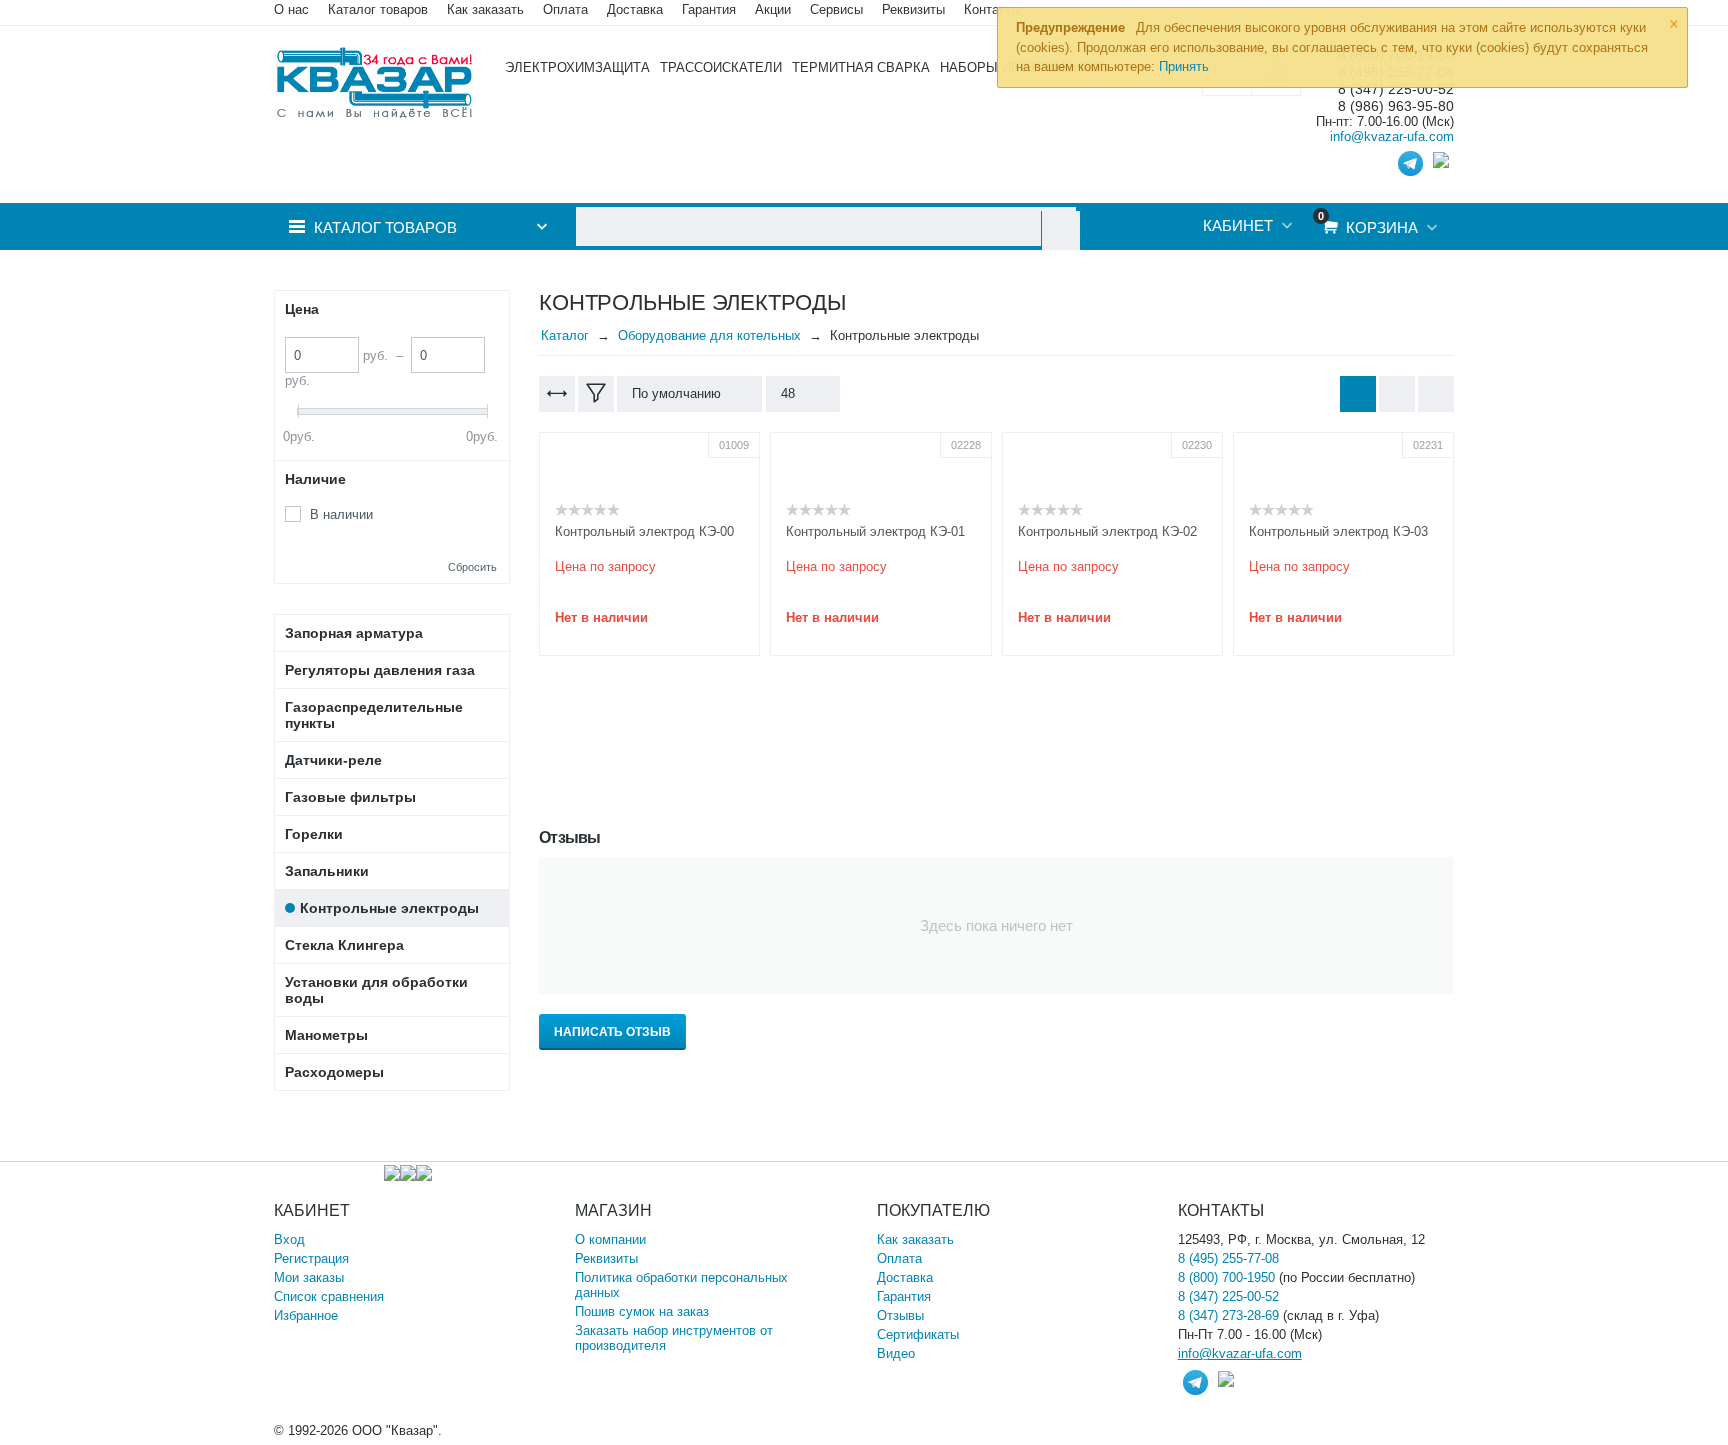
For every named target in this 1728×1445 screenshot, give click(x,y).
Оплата (565, 9)
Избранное (306, 1315)
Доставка (905, 1277)
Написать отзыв (612, 1032)
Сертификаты (918, 1334)
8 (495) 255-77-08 (1228, 1258)
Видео (896, 1353)
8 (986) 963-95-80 (1396, 106)
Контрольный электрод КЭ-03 (1338, 531)
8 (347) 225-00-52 (1228, 1296)
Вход (289, 1239)
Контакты (992, 9)
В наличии (341, 514)
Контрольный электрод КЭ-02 (1107, 531)
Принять (1184, 66)
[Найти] (1060, 230)
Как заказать (485, 9)
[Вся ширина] (557, 394)
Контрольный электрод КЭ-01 (875, 531)
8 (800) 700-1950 (1226, 1277)
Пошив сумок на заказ (642, 1311)
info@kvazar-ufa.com (1392, 136)
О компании (610, 1239)
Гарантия (904, 1296)
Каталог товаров (378, 9)
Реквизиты (913, 9)
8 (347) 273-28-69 (1228, 1315)
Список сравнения (329, 1296)
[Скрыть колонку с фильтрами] (596, 394)
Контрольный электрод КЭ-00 (644, 531)
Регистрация (311, 1258)
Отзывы (900, 1315)
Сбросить (472, 567)
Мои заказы (309, 1277)
